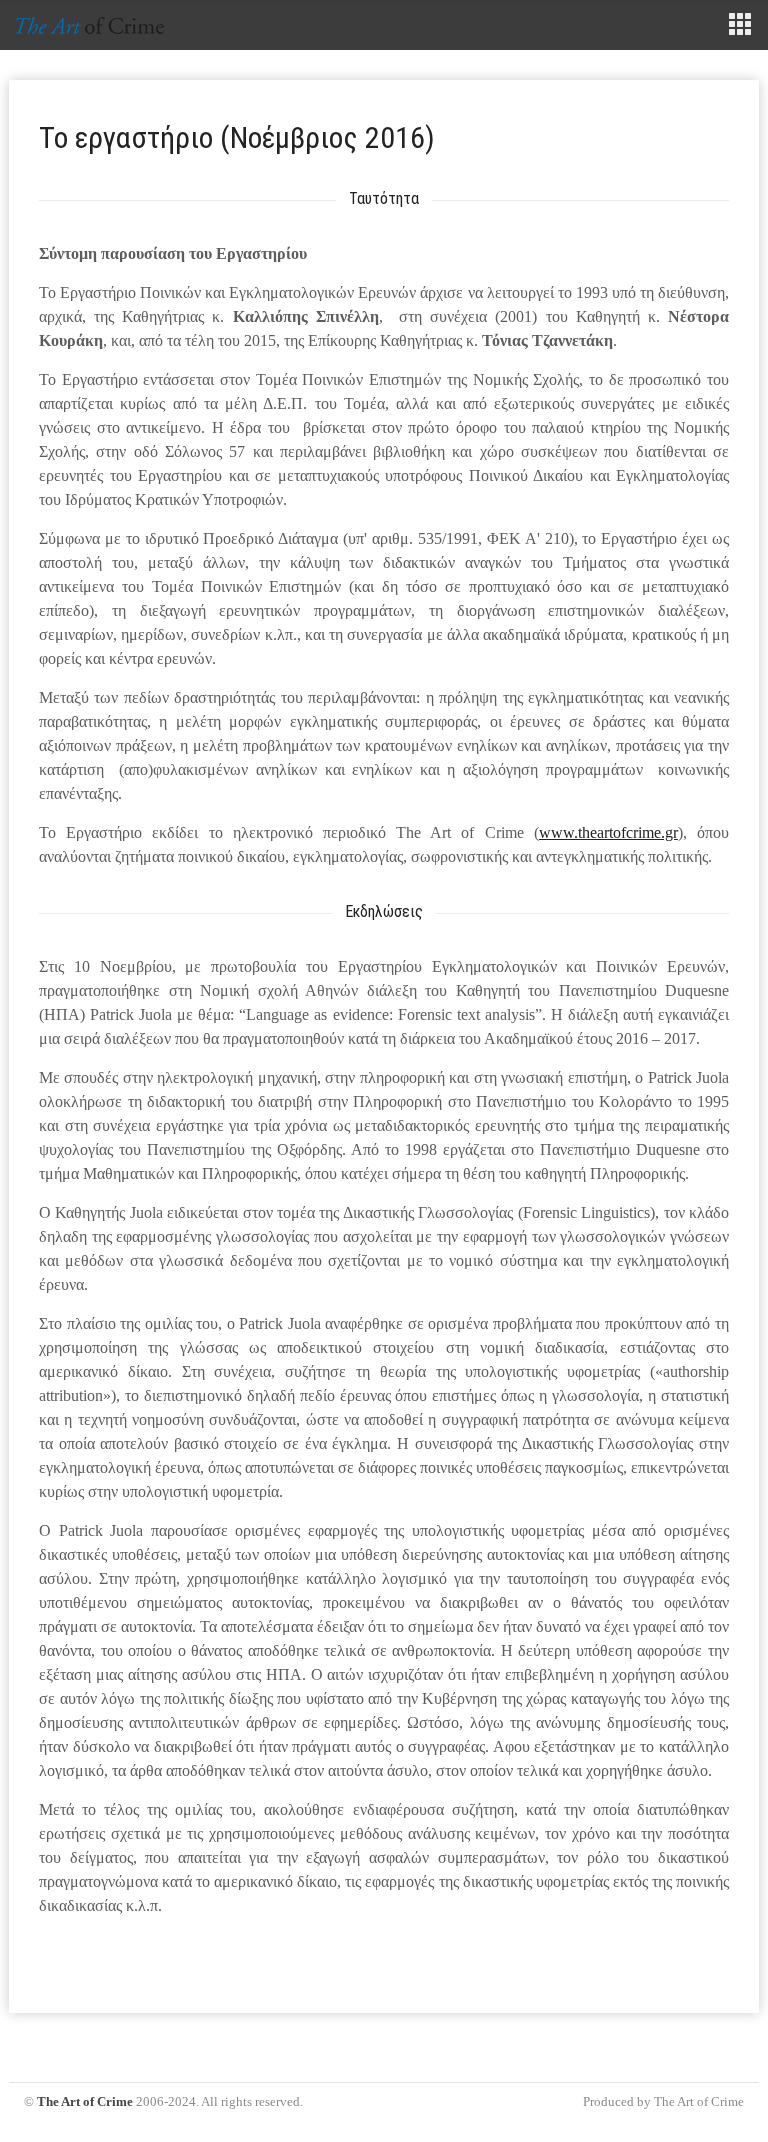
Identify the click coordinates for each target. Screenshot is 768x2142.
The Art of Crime (85, 2101)
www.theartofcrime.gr (608, 832)
